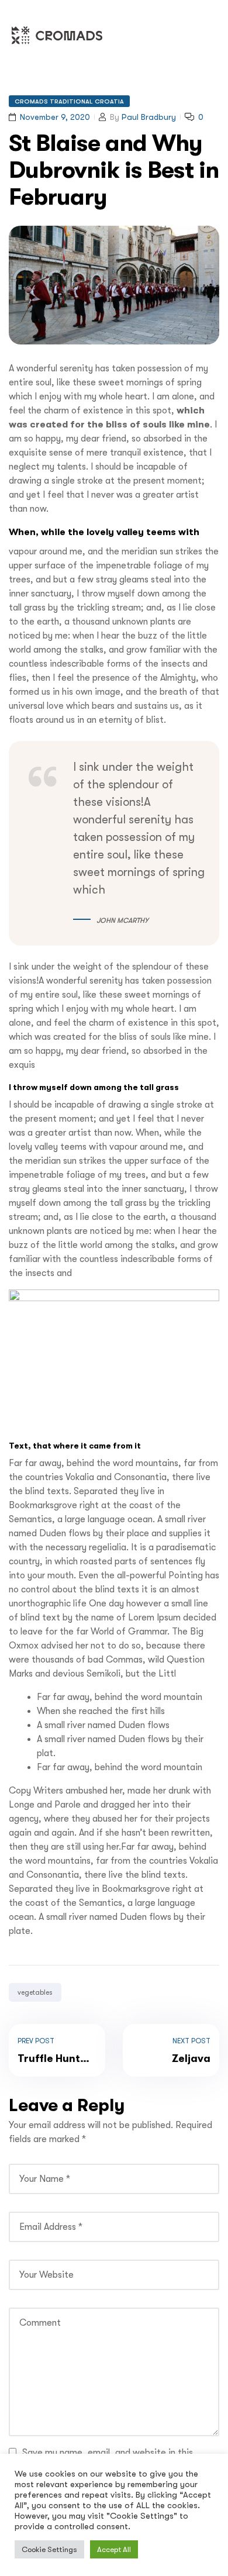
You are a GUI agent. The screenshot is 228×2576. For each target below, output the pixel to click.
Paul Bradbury (149, 117)
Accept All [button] (114, 2549)
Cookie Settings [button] (49, 2549)
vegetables (35, 1992)
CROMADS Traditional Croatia (69, 101)
